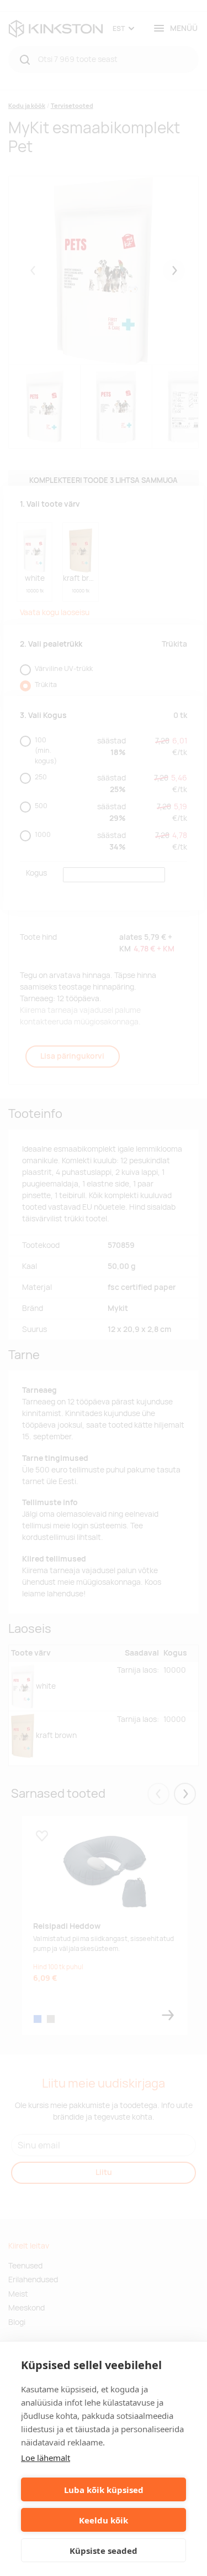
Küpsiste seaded (104, 2551)
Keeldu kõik (104, 2520)
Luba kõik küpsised (104, 2490)
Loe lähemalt (46, 2458)
